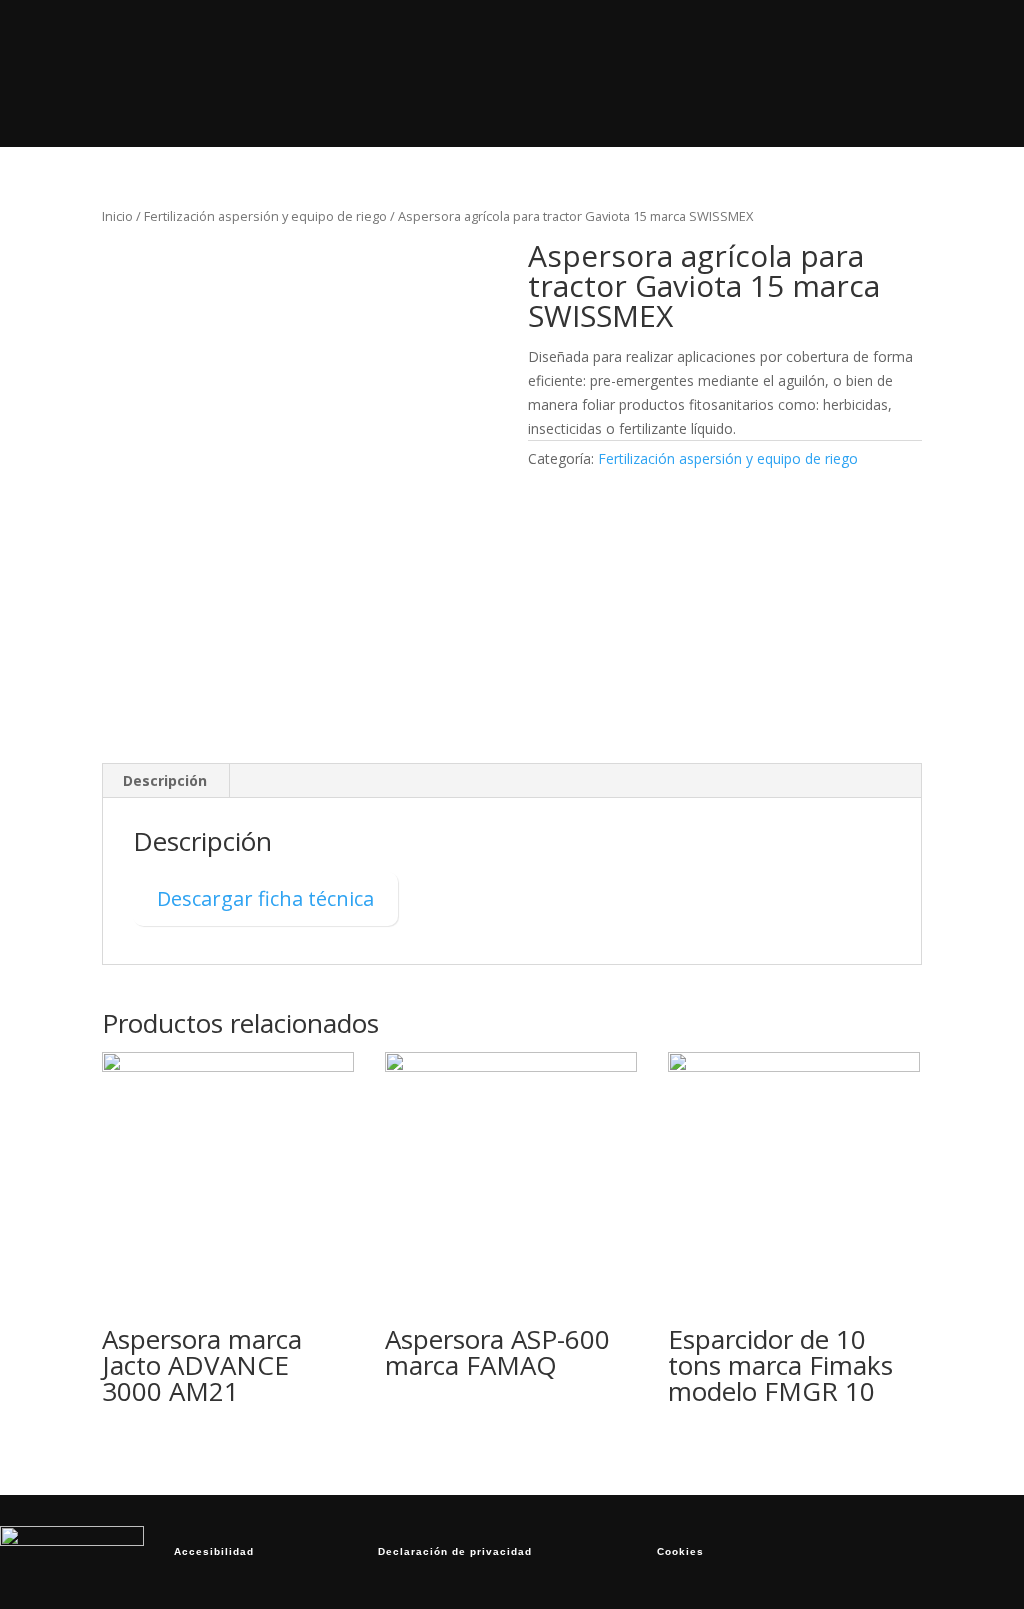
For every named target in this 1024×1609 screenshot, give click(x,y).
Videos (719, 36)
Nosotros (509, 36)
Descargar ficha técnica (265, 898)
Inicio (306, 36)
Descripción (165, 780)
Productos (403, 36)
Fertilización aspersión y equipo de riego (265, 216)
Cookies (680, 1551)
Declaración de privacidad (455, 1551)
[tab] (165, 781)
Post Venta (617, 36)
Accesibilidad (214, 1551)
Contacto (712, 109)
